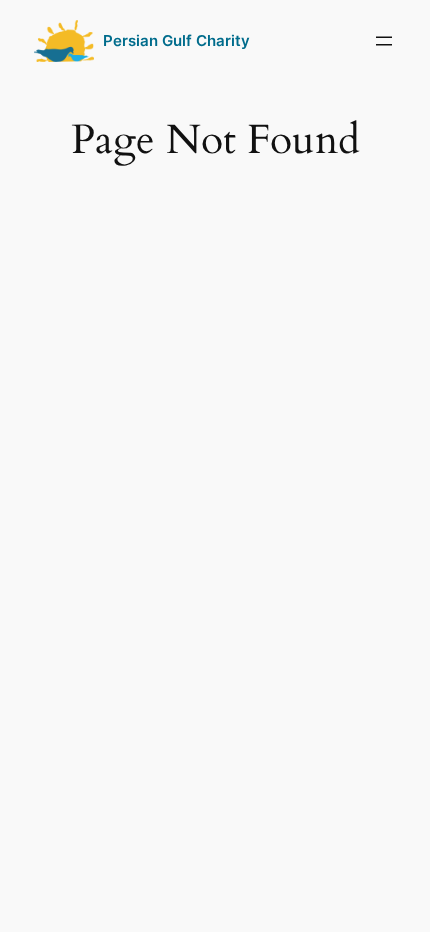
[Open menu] (384, 41)
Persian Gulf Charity (176, 41)
